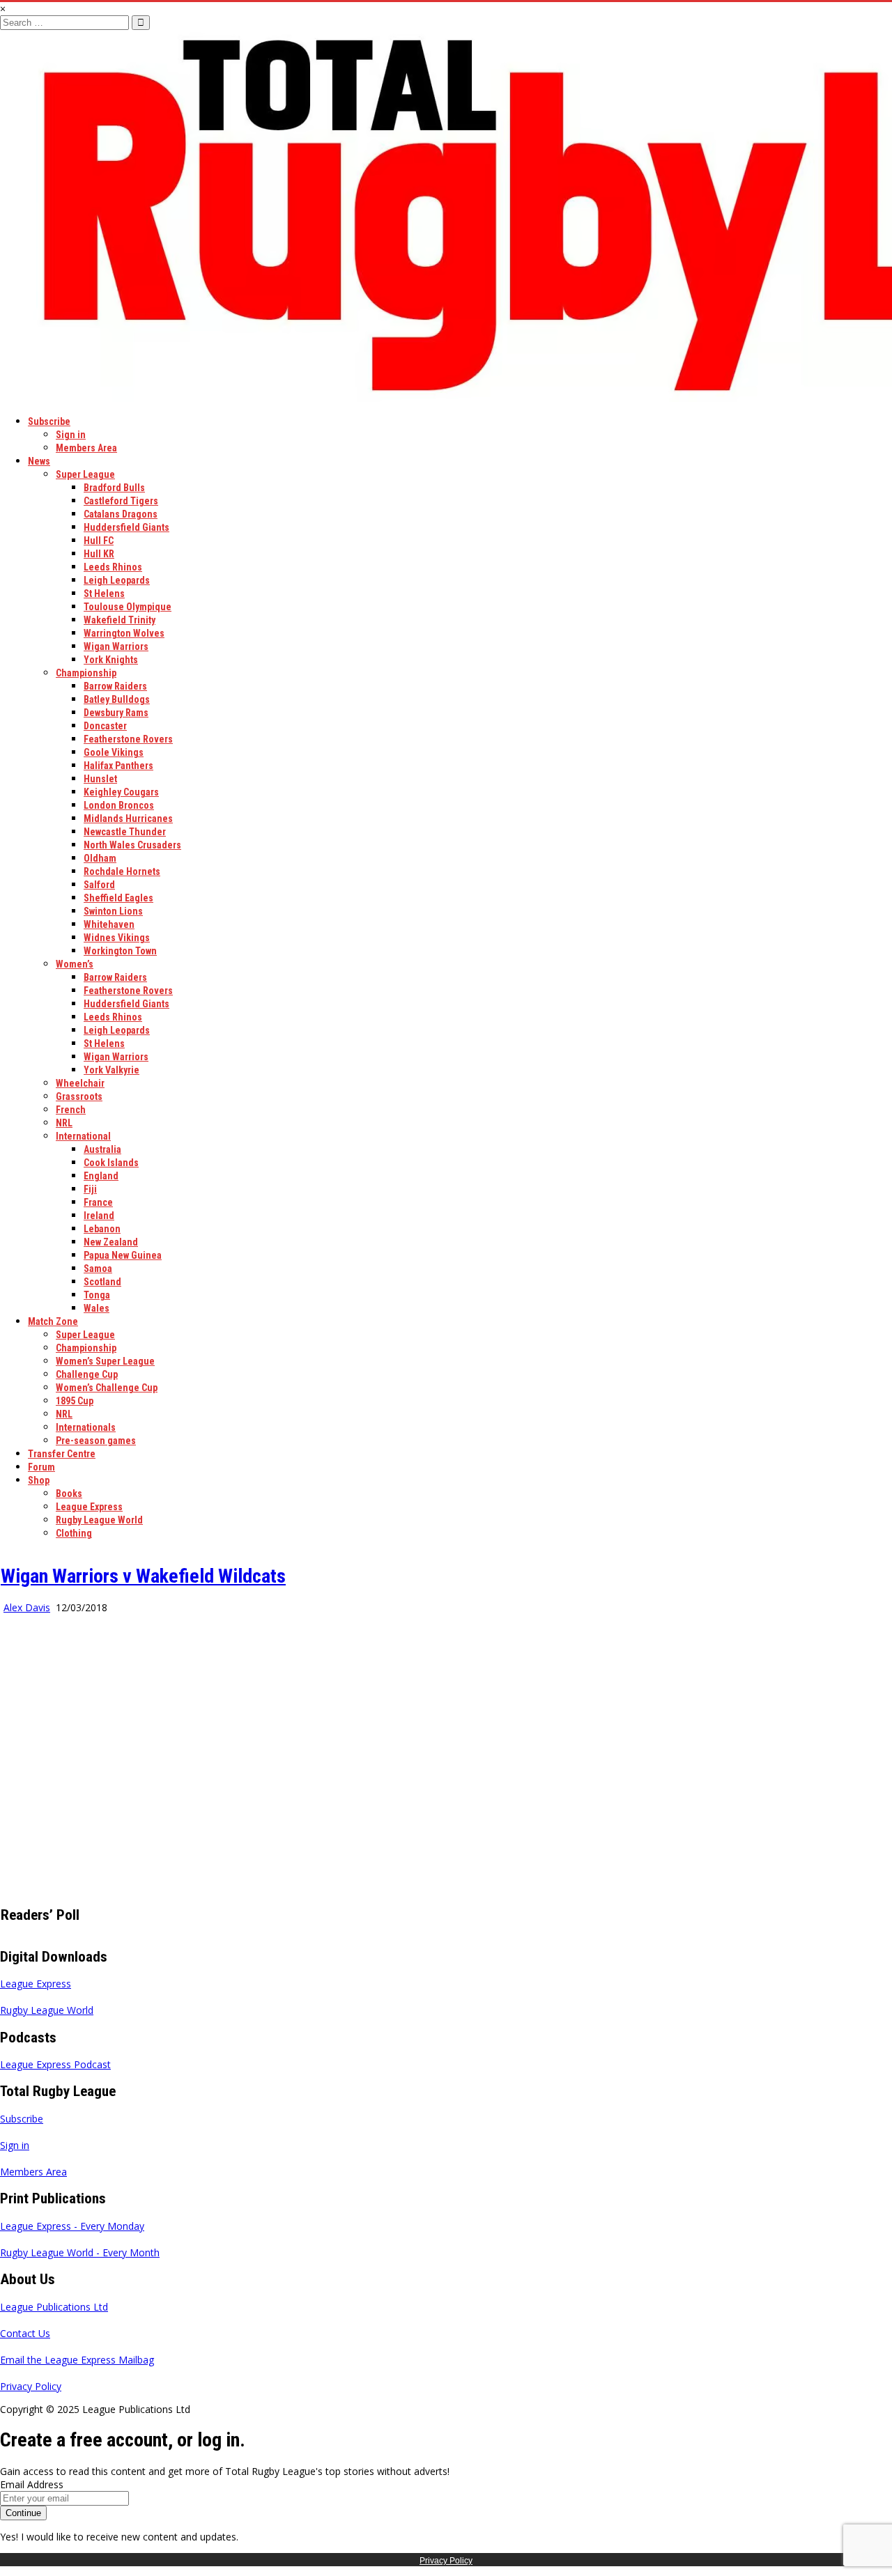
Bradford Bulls (114, 488)
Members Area (86, 448)
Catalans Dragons (121, 514)
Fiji (90, 1189)
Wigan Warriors (116, 646)
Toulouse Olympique (128, 607)
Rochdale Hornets (122, 871)
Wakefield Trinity (120, 620)
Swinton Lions (113, 911)
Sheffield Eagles (118, 898)
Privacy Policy (31, 2386)
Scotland (102, 1282)
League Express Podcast (55, 2064)
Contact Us (25, 2333)
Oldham (100, 858)
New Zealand (111, 1242)
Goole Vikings (114, 752)
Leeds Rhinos (113, 567)
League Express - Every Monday (72, 2226)
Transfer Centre (62, 1454)
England (101, 1176)
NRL (64, 1123)
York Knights (111, 660)
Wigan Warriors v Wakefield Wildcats (143, 1576)
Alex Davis (27, 1607)
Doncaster (105, 726)
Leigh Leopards (117, 580)
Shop (39, 1480)
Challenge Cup (87, 1374)
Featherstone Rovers (128, 739)
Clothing (74, 1533)
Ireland (99, 1216)
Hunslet (100, 779)
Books (69, 1493)
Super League (85, 474)
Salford (99, 885)
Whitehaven (109, 924)
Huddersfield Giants (126, 527)
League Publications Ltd (54, 2307)
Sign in (71, 435)
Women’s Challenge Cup (107, 1388)
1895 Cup (75, 1401)
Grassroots (79, 1096)
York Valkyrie (111, 1070)
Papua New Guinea (123, 1255)
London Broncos (119, 805)
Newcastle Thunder (125, 832)
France (98, 1202)
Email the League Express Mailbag (77, 2360)
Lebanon (102, 1229)
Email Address (32, 2484)
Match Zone (53, 1321)
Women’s (75, 964)
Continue (23, 2513)
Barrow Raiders (115, 686)
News (39, 461)
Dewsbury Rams (116, 713)
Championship (86, 673)
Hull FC (99, 541)
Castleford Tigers (121, 501)
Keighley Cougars (121, 792)
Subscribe (49, 421)
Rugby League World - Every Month (80, 2252)
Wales (97, 1308)
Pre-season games (96, 1441)
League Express (89, 1507)
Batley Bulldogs (117, 699)
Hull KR (99, 554)
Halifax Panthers (118, 766)
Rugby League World (99, 1520)
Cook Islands (111, 1163)
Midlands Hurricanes (128, 818)
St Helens (104, 593)
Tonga (97, 1295)
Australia (102, 1149)
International (83, 1136)
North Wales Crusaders (132, 845)
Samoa (98, 1268)
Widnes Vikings (117, 938)
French (71, 1110)
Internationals (86, 1427)
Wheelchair (80, 1083)
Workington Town (120, 951)
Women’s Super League (105, 1361)
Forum (41, 1467)
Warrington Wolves (124, 633)
